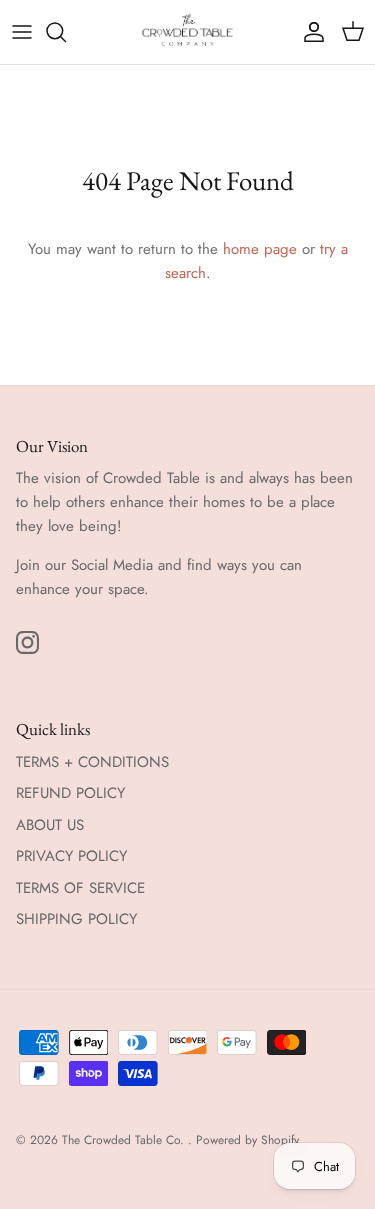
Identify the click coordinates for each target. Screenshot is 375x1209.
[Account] (309, 32)
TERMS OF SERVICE (80, 888)
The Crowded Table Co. (125, 1140)
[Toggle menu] (22, 32)
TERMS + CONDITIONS (92, 762)
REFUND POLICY (70, 793)
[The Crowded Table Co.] (188, 32)
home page (260, 249)
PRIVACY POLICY (71, 856)
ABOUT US (50, 825)
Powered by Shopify (247, 1140)
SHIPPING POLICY (76, 919)
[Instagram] (27, 642)
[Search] (66, 32)
